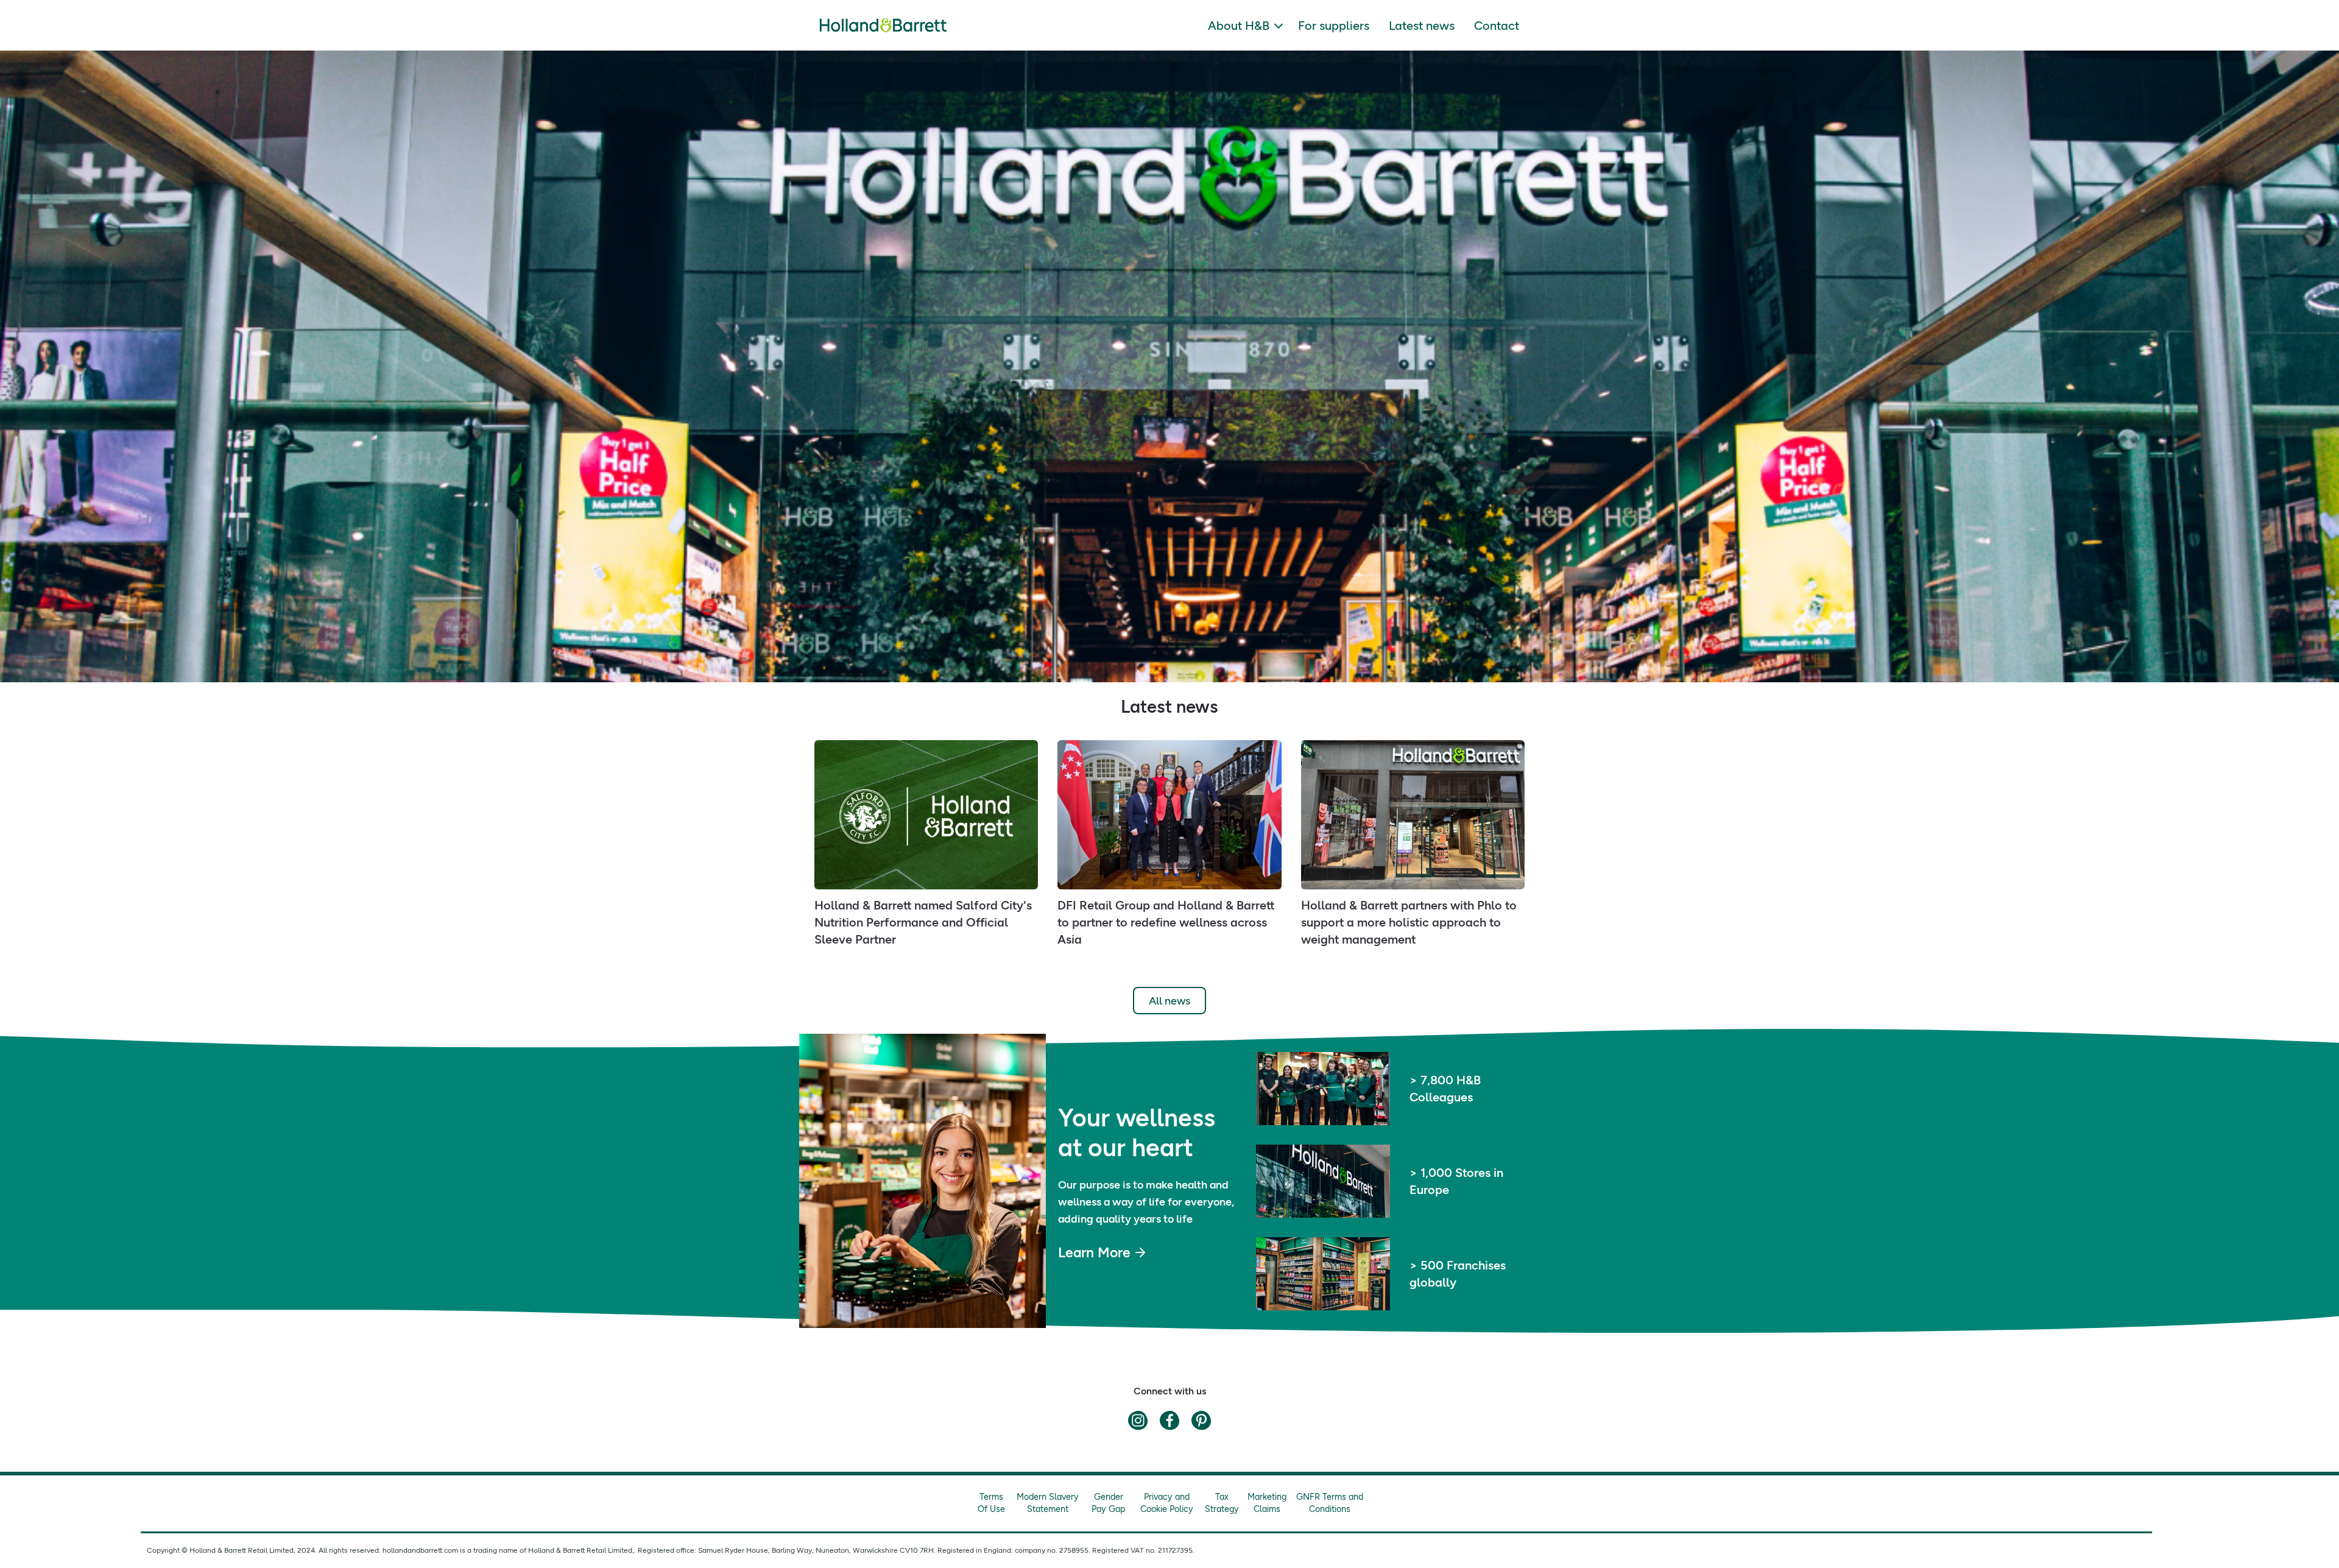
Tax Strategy (1222, 1503)
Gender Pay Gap (1109, 1503)
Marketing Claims (1267, 1503)
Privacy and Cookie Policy (1167, 1503)
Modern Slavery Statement (1048, 1503)
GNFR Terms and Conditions (1330, 1503)
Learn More (1094, 1252)
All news (1169, 1001)
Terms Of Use (991, 1503)
